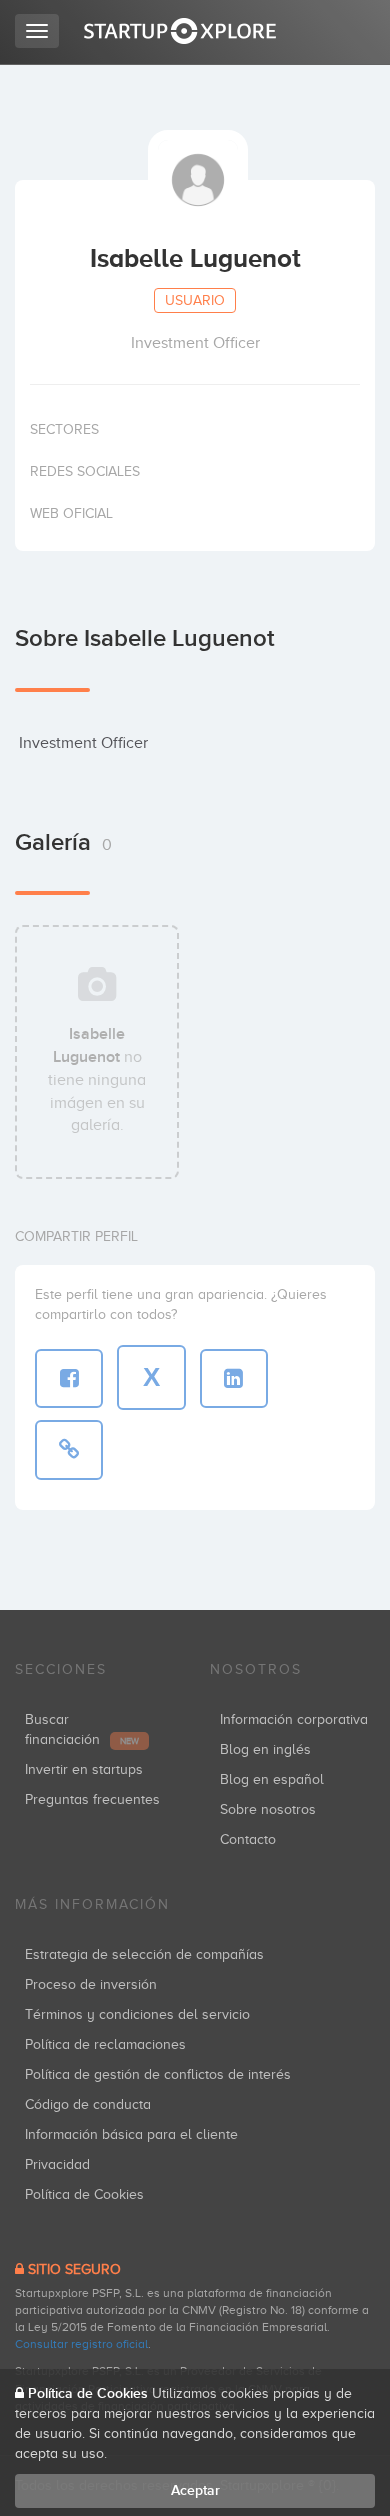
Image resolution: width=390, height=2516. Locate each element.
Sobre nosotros (268, 1809)
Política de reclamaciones (105, 2044)
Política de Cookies (84, 2194)
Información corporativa (294, 1719)
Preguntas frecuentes (92, 1799)
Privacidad (57, 2164)
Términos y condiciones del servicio (137, 2014)
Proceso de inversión (91, 1984)
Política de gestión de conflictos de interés (158, 2074)
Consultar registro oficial (81, 2344)
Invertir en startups (84, 1769)
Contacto (248, 1839)
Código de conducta (88, 2104)
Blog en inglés (265, 1749)
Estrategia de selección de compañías (144, 1954)
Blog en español (272, 1779)
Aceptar (195, 2490)
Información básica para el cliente (131, 2134)
